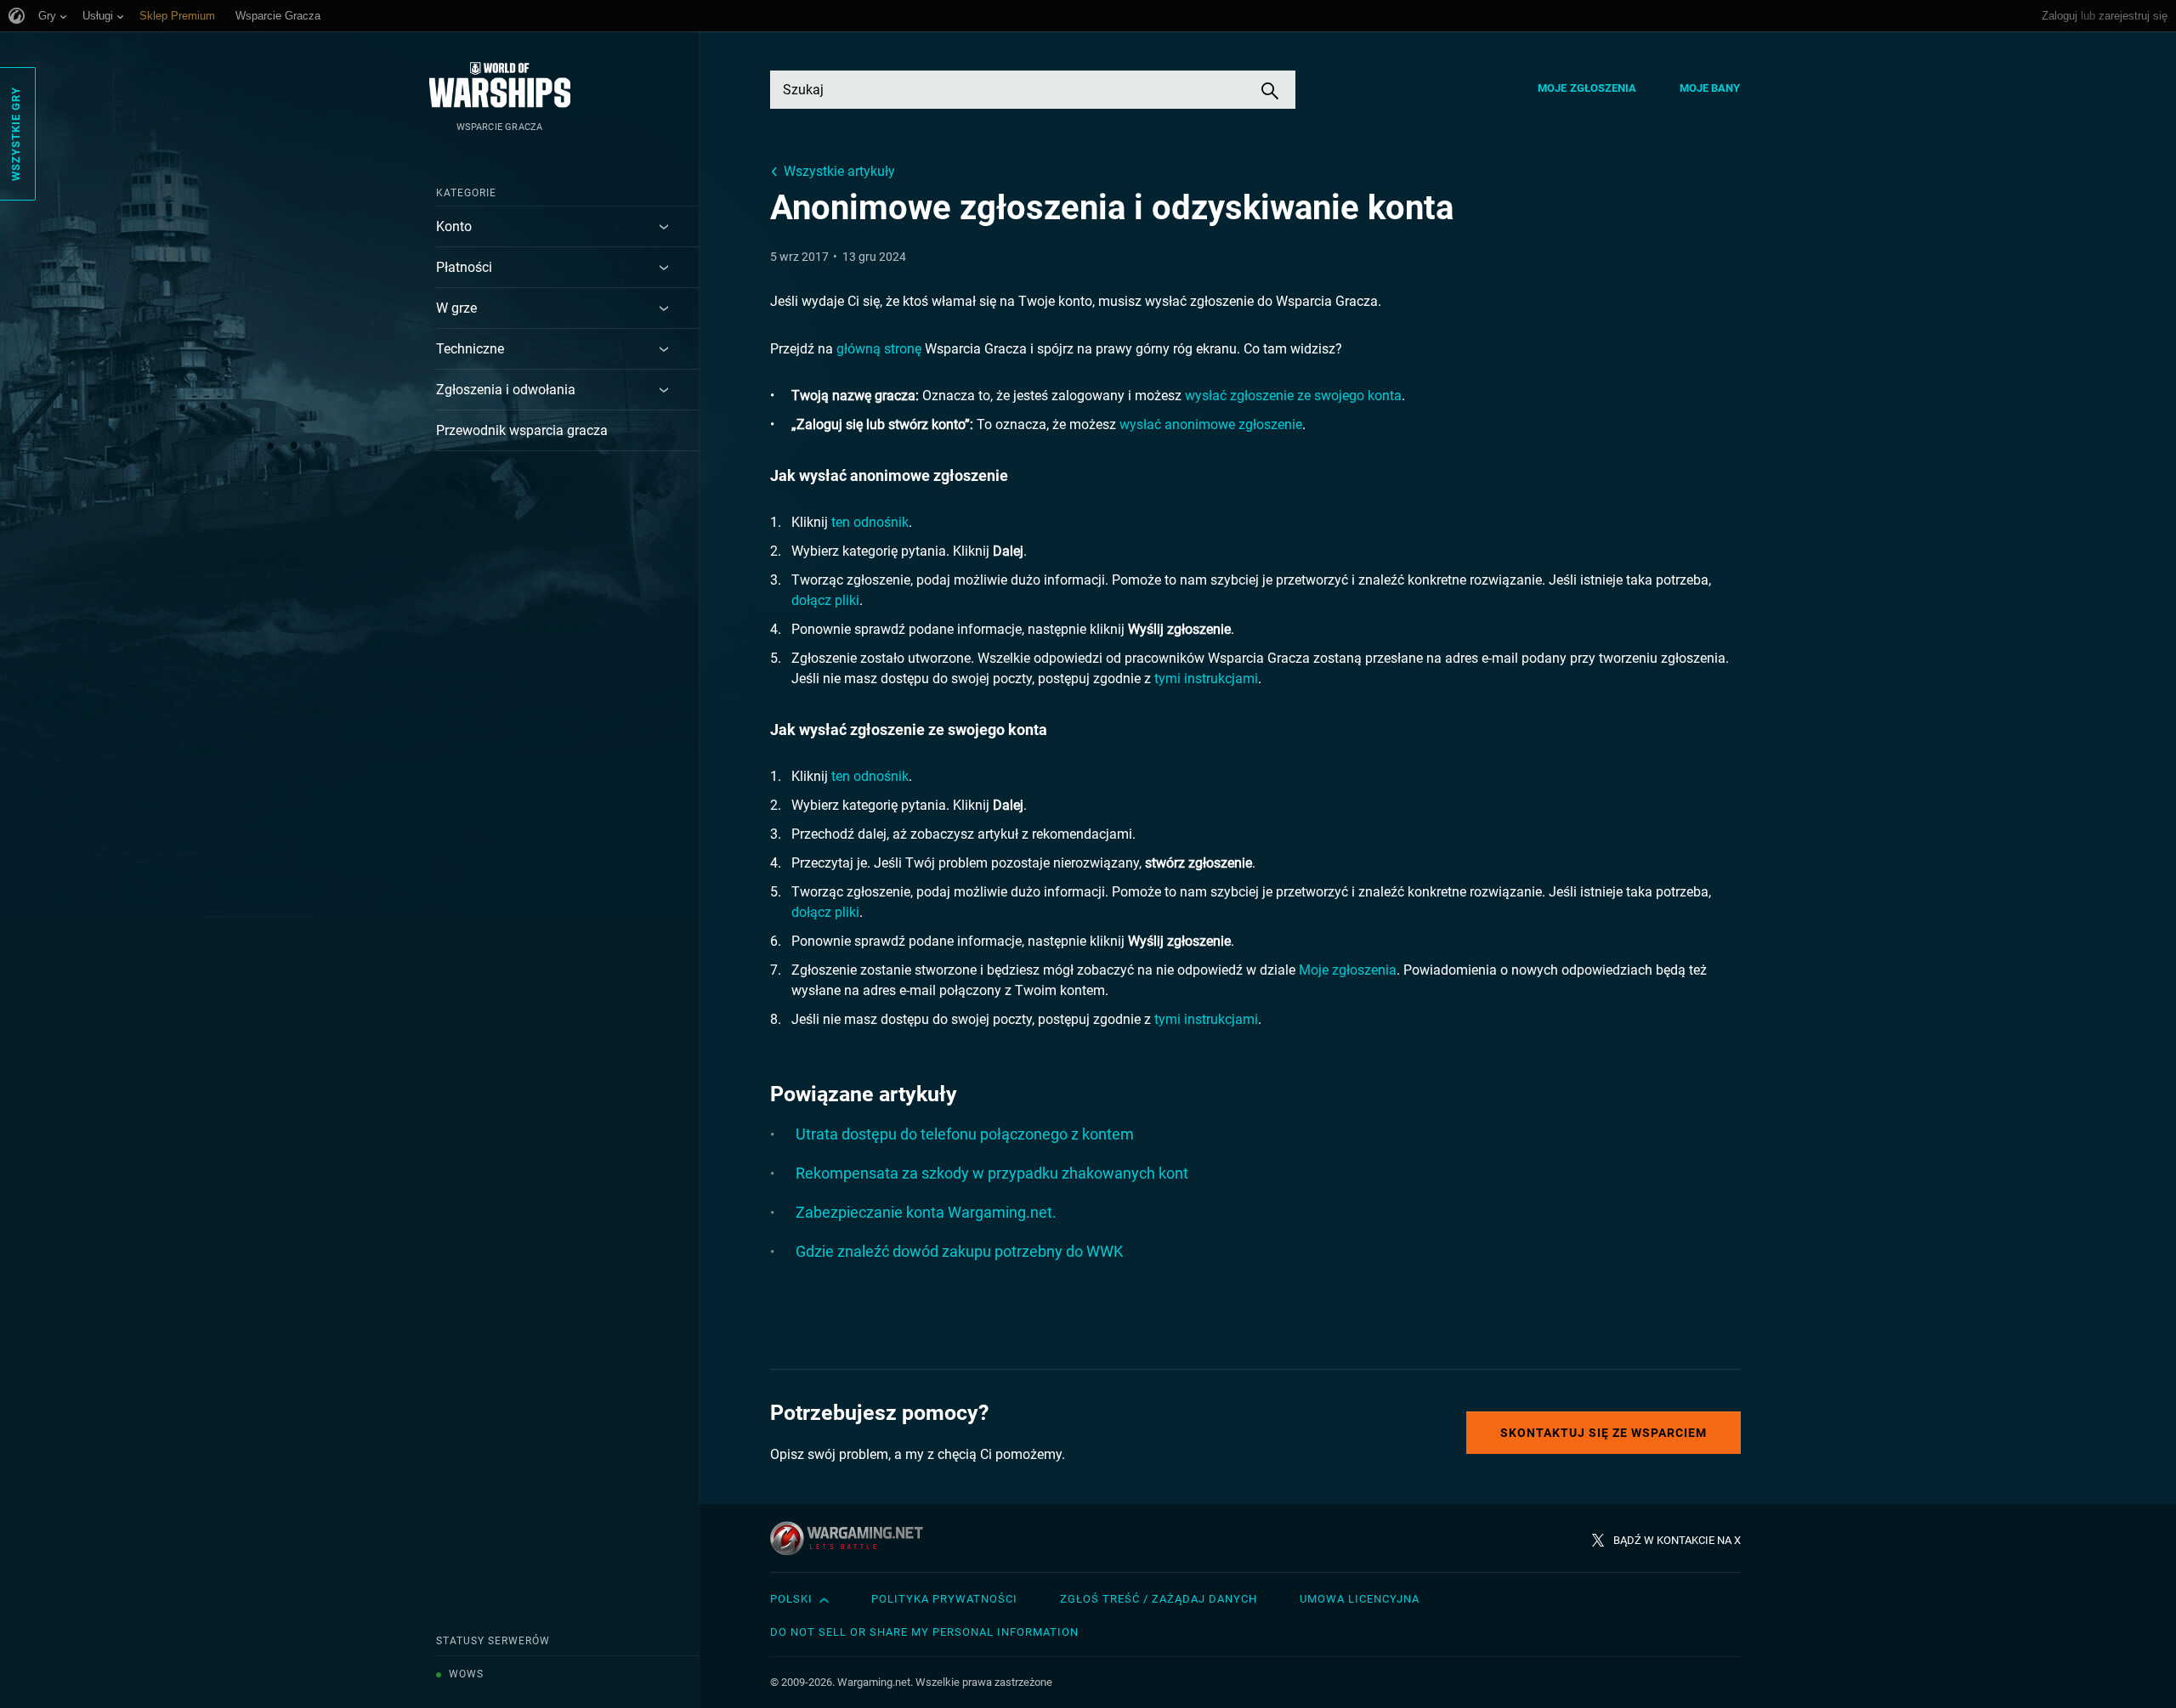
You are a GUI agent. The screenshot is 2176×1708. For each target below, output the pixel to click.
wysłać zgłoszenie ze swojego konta (1293, 396)
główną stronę (879, 349)
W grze (456, 308)
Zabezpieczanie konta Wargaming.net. (926, 1212)
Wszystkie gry (16, 134)
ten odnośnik (870, 522)
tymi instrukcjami (1206, 679)
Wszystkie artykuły (839, 171)
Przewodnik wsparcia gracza (522, 430)
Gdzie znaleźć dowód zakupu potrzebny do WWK (959, 1251)
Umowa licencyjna (1360, 1599)
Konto (454, 226)
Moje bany (1710, 88)
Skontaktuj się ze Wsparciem (1604, 1433)
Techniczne (470, 349)
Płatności (464, 267)
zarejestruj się (2133, 16)
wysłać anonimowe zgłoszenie (1211, 424)
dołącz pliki (825, 600)
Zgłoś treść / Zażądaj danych (1159, 1599)
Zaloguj (2060, 16)
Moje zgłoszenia (1587, 88)
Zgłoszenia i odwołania (506, 390)
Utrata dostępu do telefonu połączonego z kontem (965, 1134)
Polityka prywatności (944, 1599)
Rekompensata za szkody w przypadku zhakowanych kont (992, 1173)
